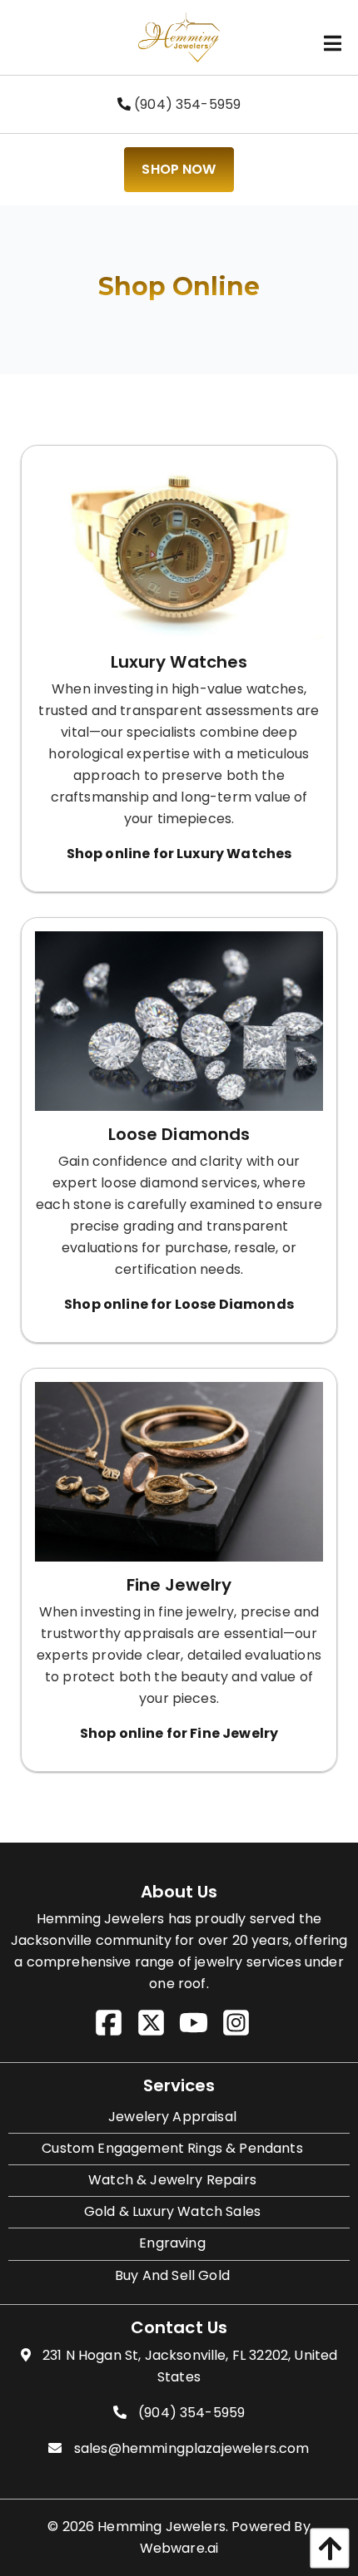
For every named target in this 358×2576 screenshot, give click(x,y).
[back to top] (326, 2548)
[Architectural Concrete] (179, 555)
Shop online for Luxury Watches (179, 854)
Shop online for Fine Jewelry (179, 1733)
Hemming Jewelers (162, 2527)
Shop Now (179, 169)
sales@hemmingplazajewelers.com (192, 2448)
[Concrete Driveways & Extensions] (179, 1027)
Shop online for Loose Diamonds (179, 1304)
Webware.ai (179, 2548)
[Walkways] (179, 1478)
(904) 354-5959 (186, 104)
